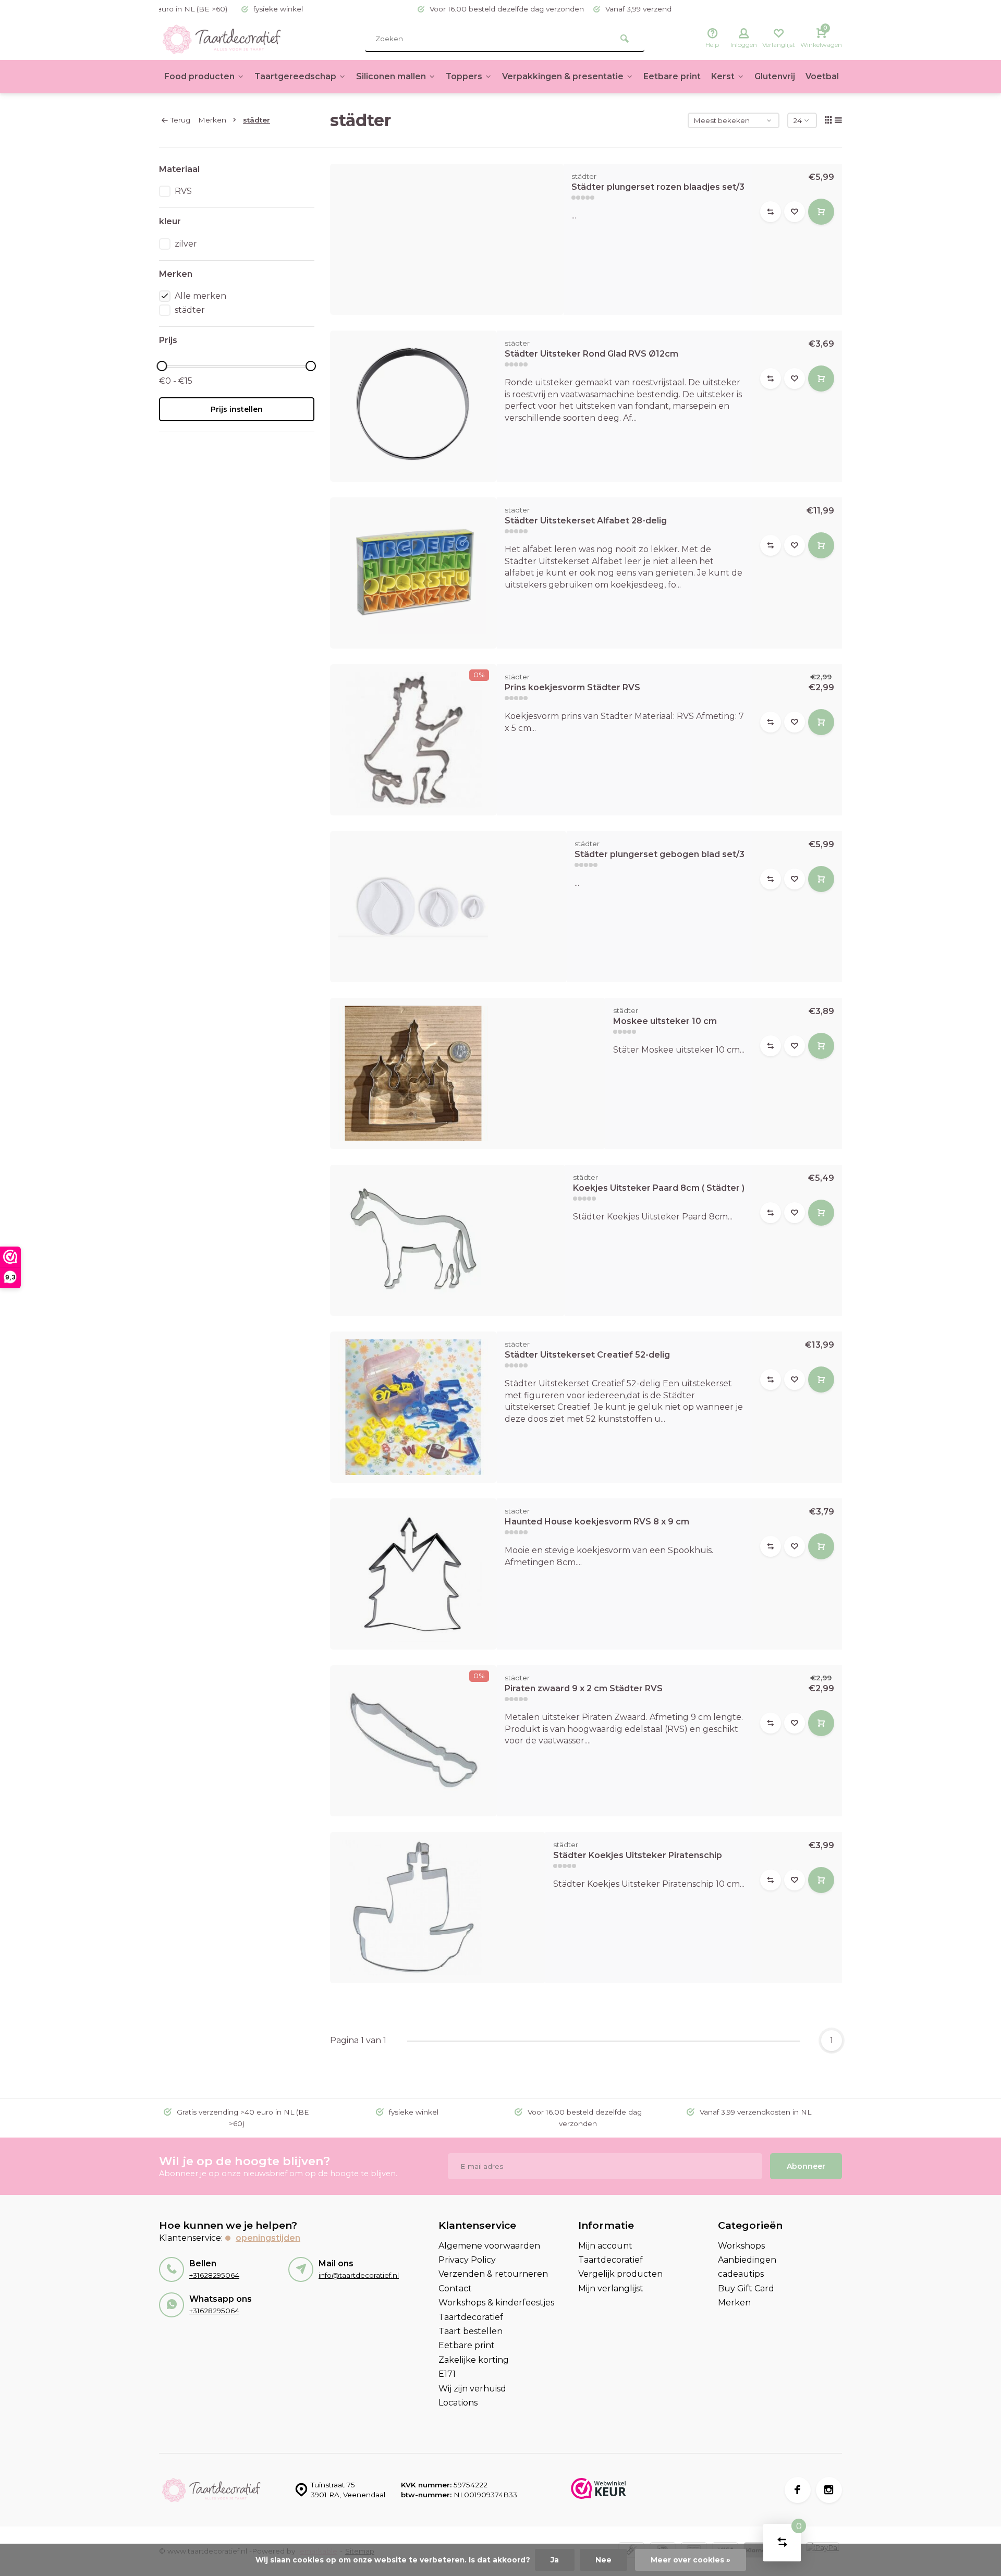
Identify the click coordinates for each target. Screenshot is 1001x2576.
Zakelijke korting (474, 2360)
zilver (186, 244)
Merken (212, 120)
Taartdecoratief (471, 2317)
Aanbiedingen (747, 2260)
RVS (183, 191)
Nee (603, 2560)
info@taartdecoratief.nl (359, 2275)
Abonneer (806, 2166)
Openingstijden (268, 2238)
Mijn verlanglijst (611, 2288)
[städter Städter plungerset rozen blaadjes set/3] (447, 239)
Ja (555, 2560)
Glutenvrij (775, 76)
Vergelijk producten (620, 2274)
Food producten (199, 76)
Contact (455, 2288)
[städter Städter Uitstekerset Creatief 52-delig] (413, 1407)
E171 (447, 2374)
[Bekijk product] (821, 212)
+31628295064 (214, 2275)
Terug (180, 120)
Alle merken (200, 296)
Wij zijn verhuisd (472, 2389)
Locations (458, 2403)
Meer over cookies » (691, 2560)
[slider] (162, 366)
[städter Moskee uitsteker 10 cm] (468, 1073)
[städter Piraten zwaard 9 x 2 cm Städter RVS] (413, 1741)
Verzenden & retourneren (493, 2274)
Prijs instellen (237, 409)
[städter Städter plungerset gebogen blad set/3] (449, 907)
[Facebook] (798, 2490)
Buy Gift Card (746, 2288)
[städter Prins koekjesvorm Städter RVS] (413, 740)
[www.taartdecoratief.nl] (222, 39)
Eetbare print (672, 76)
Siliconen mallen (391, 76)
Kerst (723, 76)
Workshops (741, 2246)
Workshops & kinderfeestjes (496, 2303)
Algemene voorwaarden (489, 2246)
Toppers (464, 76)
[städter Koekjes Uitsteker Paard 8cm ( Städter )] (448, 1240)
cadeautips (741, 2274)
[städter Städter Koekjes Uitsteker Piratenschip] (438, 1908)
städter (257, 120)
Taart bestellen (471, 2331)
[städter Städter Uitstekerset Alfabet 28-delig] (413, 573)
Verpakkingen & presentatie (563, 76)
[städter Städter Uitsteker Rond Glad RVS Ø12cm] (413, 406)
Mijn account (605, 2246)
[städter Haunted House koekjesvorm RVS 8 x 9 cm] (413, 1574)
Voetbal (822, 76)
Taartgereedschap (295, 76)
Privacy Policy (467, 2260)
